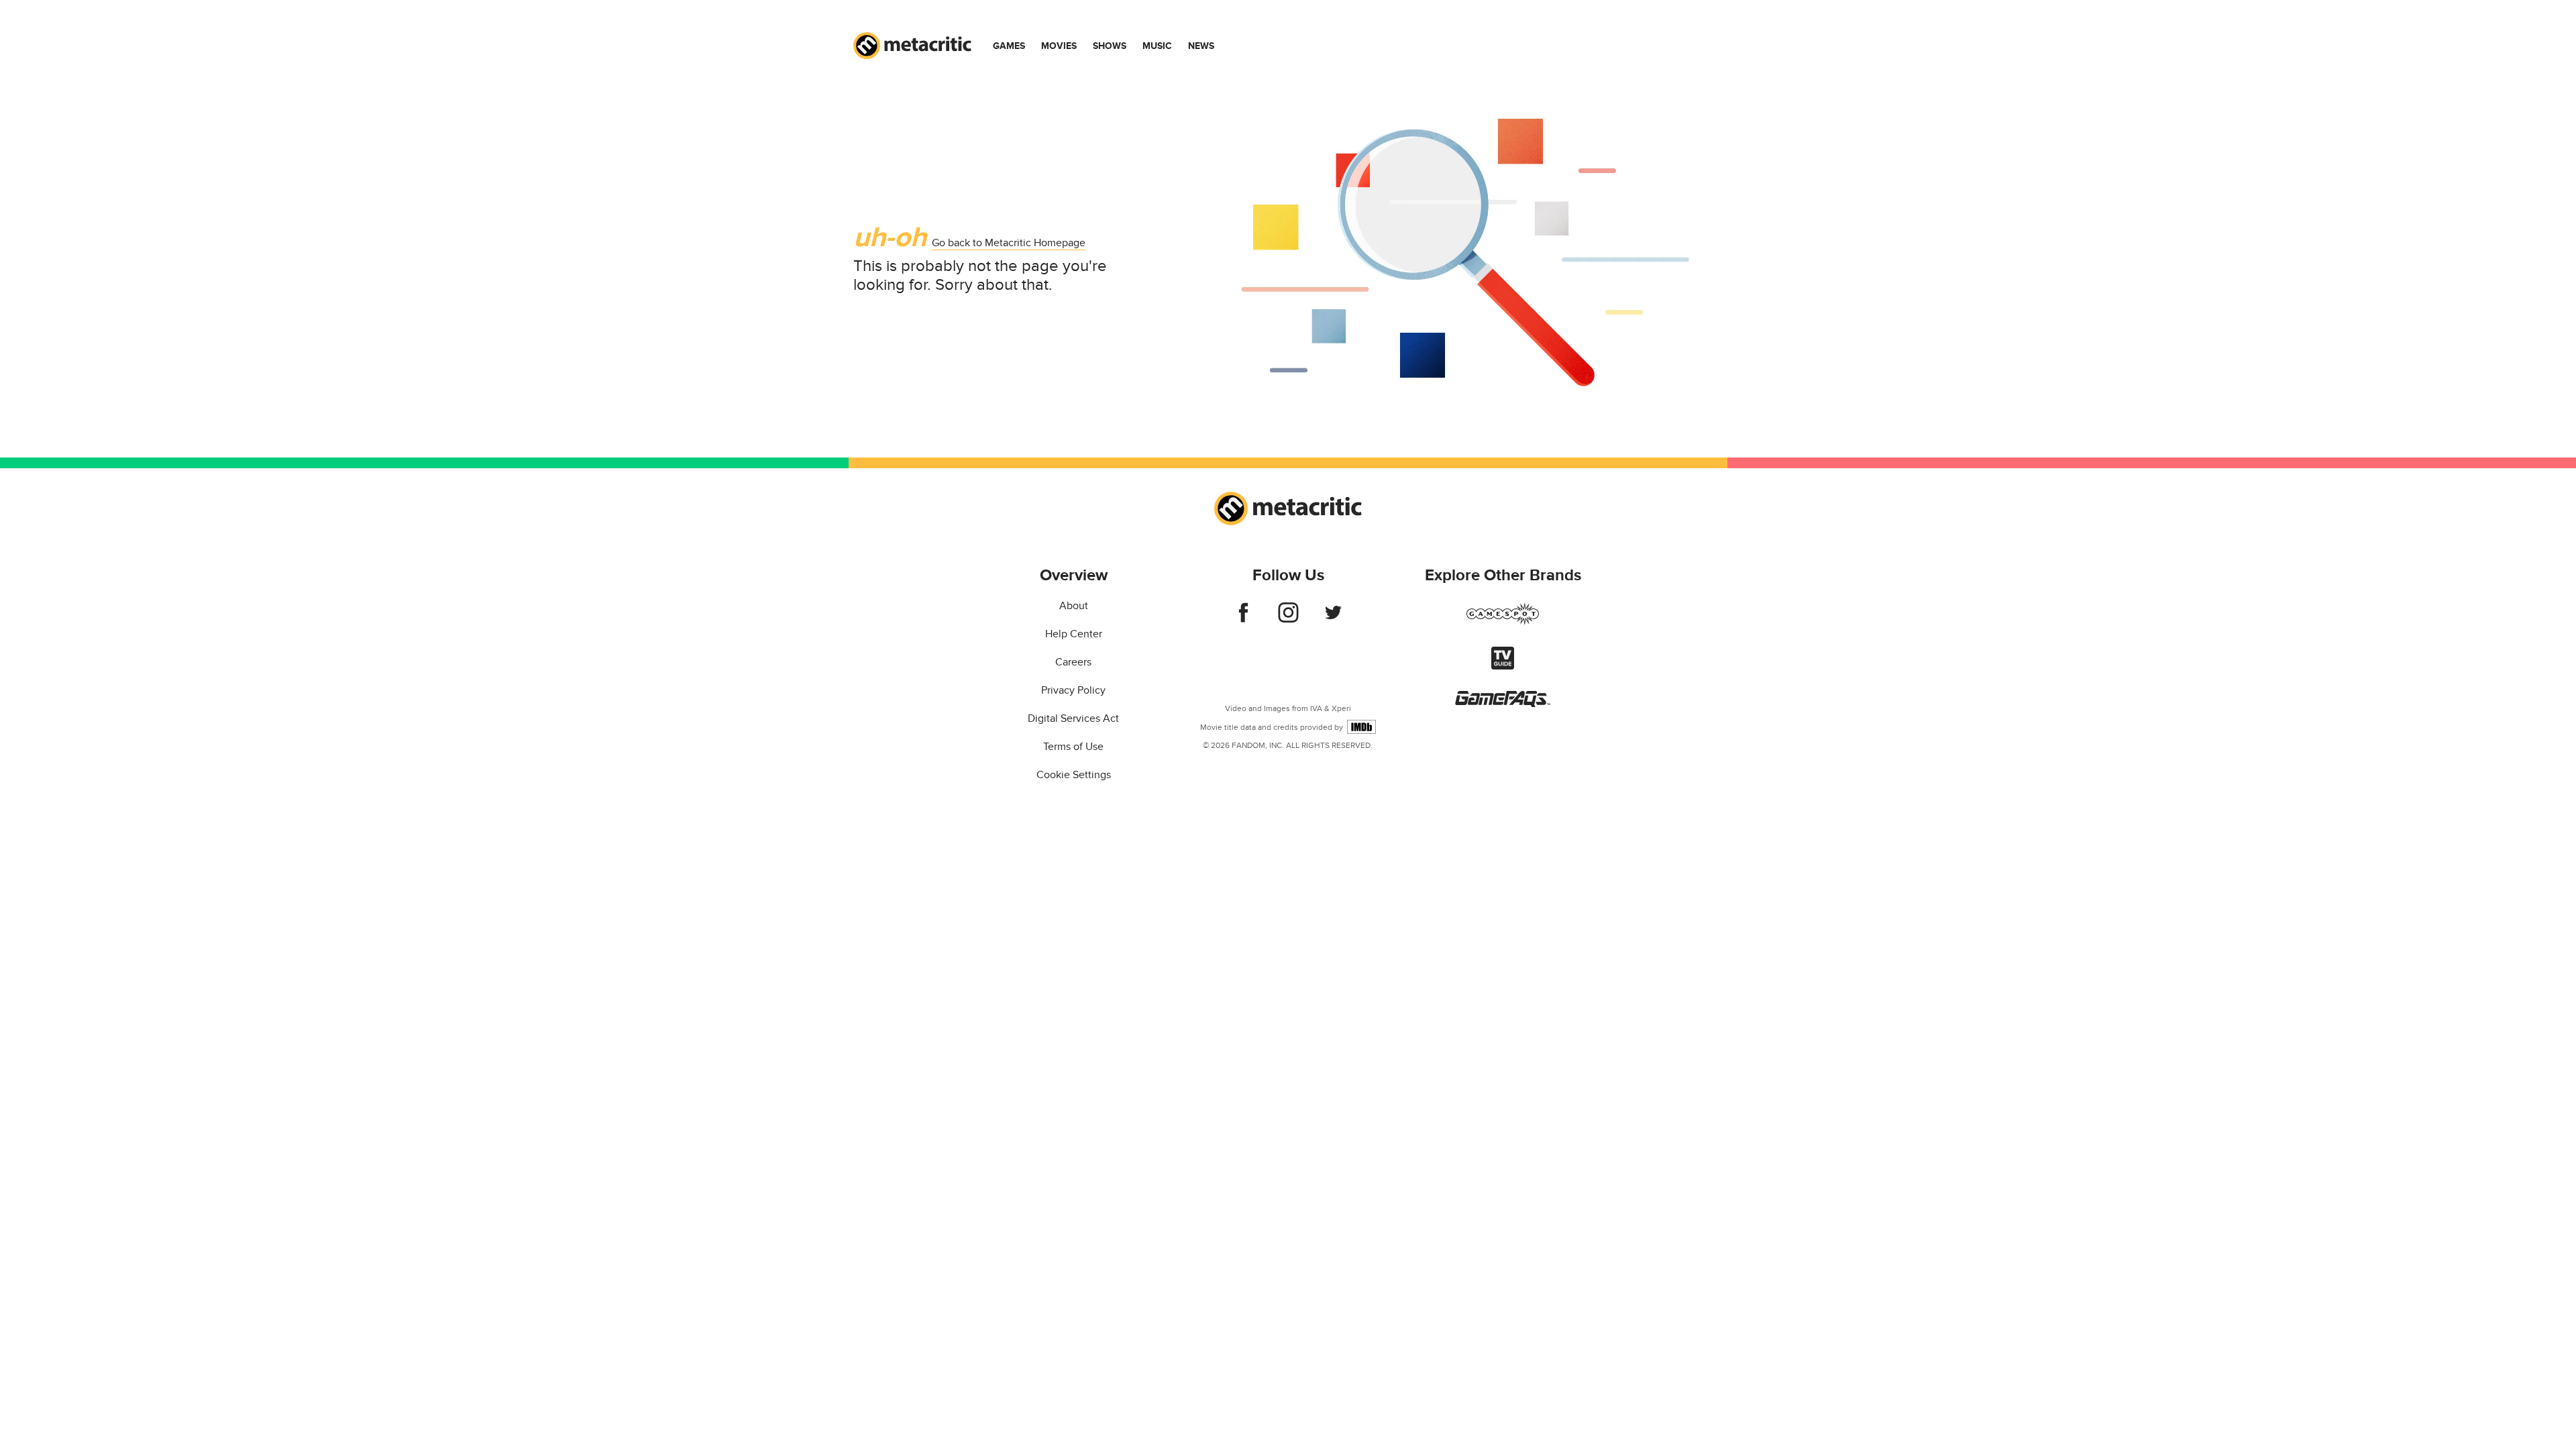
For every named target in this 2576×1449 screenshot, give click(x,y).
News (1201, 46)
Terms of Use (1073, 747)
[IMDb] (1361, 727)
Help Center (1074, 634)
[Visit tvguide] (1503, 666)
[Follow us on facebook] (1243, 619)
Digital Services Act (1073, 718)
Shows (1110, 46)
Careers (1073, 662)
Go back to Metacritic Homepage (1009, 243)
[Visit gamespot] (1503, 622)
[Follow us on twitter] (1333, 619)
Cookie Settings (1074, 775)
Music (1157, 46)
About (1074, 606)
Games (1009, 46)
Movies (1059, 46)
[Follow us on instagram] (1288, 619)
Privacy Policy (1073, 690)
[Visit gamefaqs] (1503, 704)
